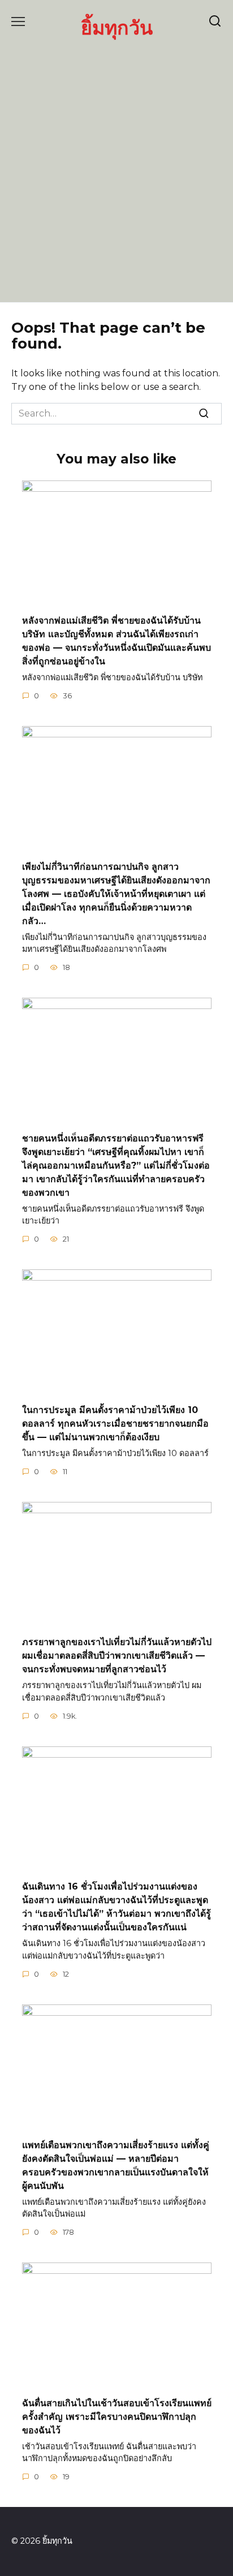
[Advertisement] (116, 169)
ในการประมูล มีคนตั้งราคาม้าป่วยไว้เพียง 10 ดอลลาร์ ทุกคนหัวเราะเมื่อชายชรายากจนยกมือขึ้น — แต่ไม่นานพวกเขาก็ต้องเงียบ (115, 1423)
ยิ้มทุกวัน (117, 27)
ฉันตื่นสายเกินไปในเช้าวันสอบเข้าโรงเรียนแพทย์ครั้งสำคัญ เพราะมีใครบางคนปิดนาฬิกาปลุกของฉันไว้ (117, 2416)
